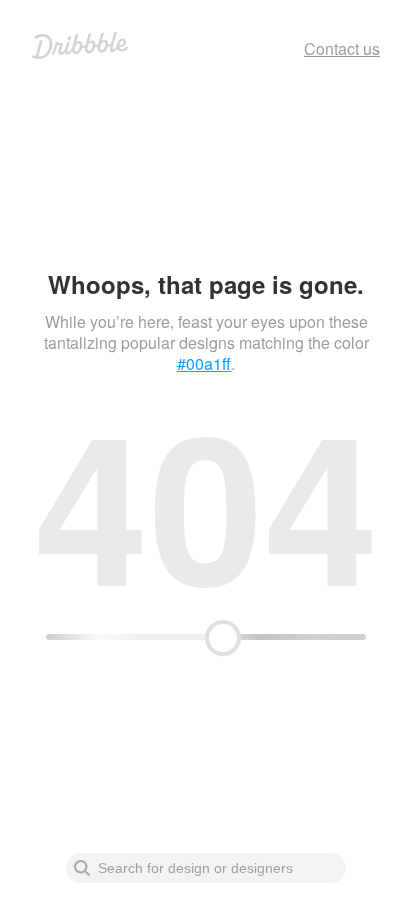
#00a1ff (204, 363)
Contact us (342, 48)
